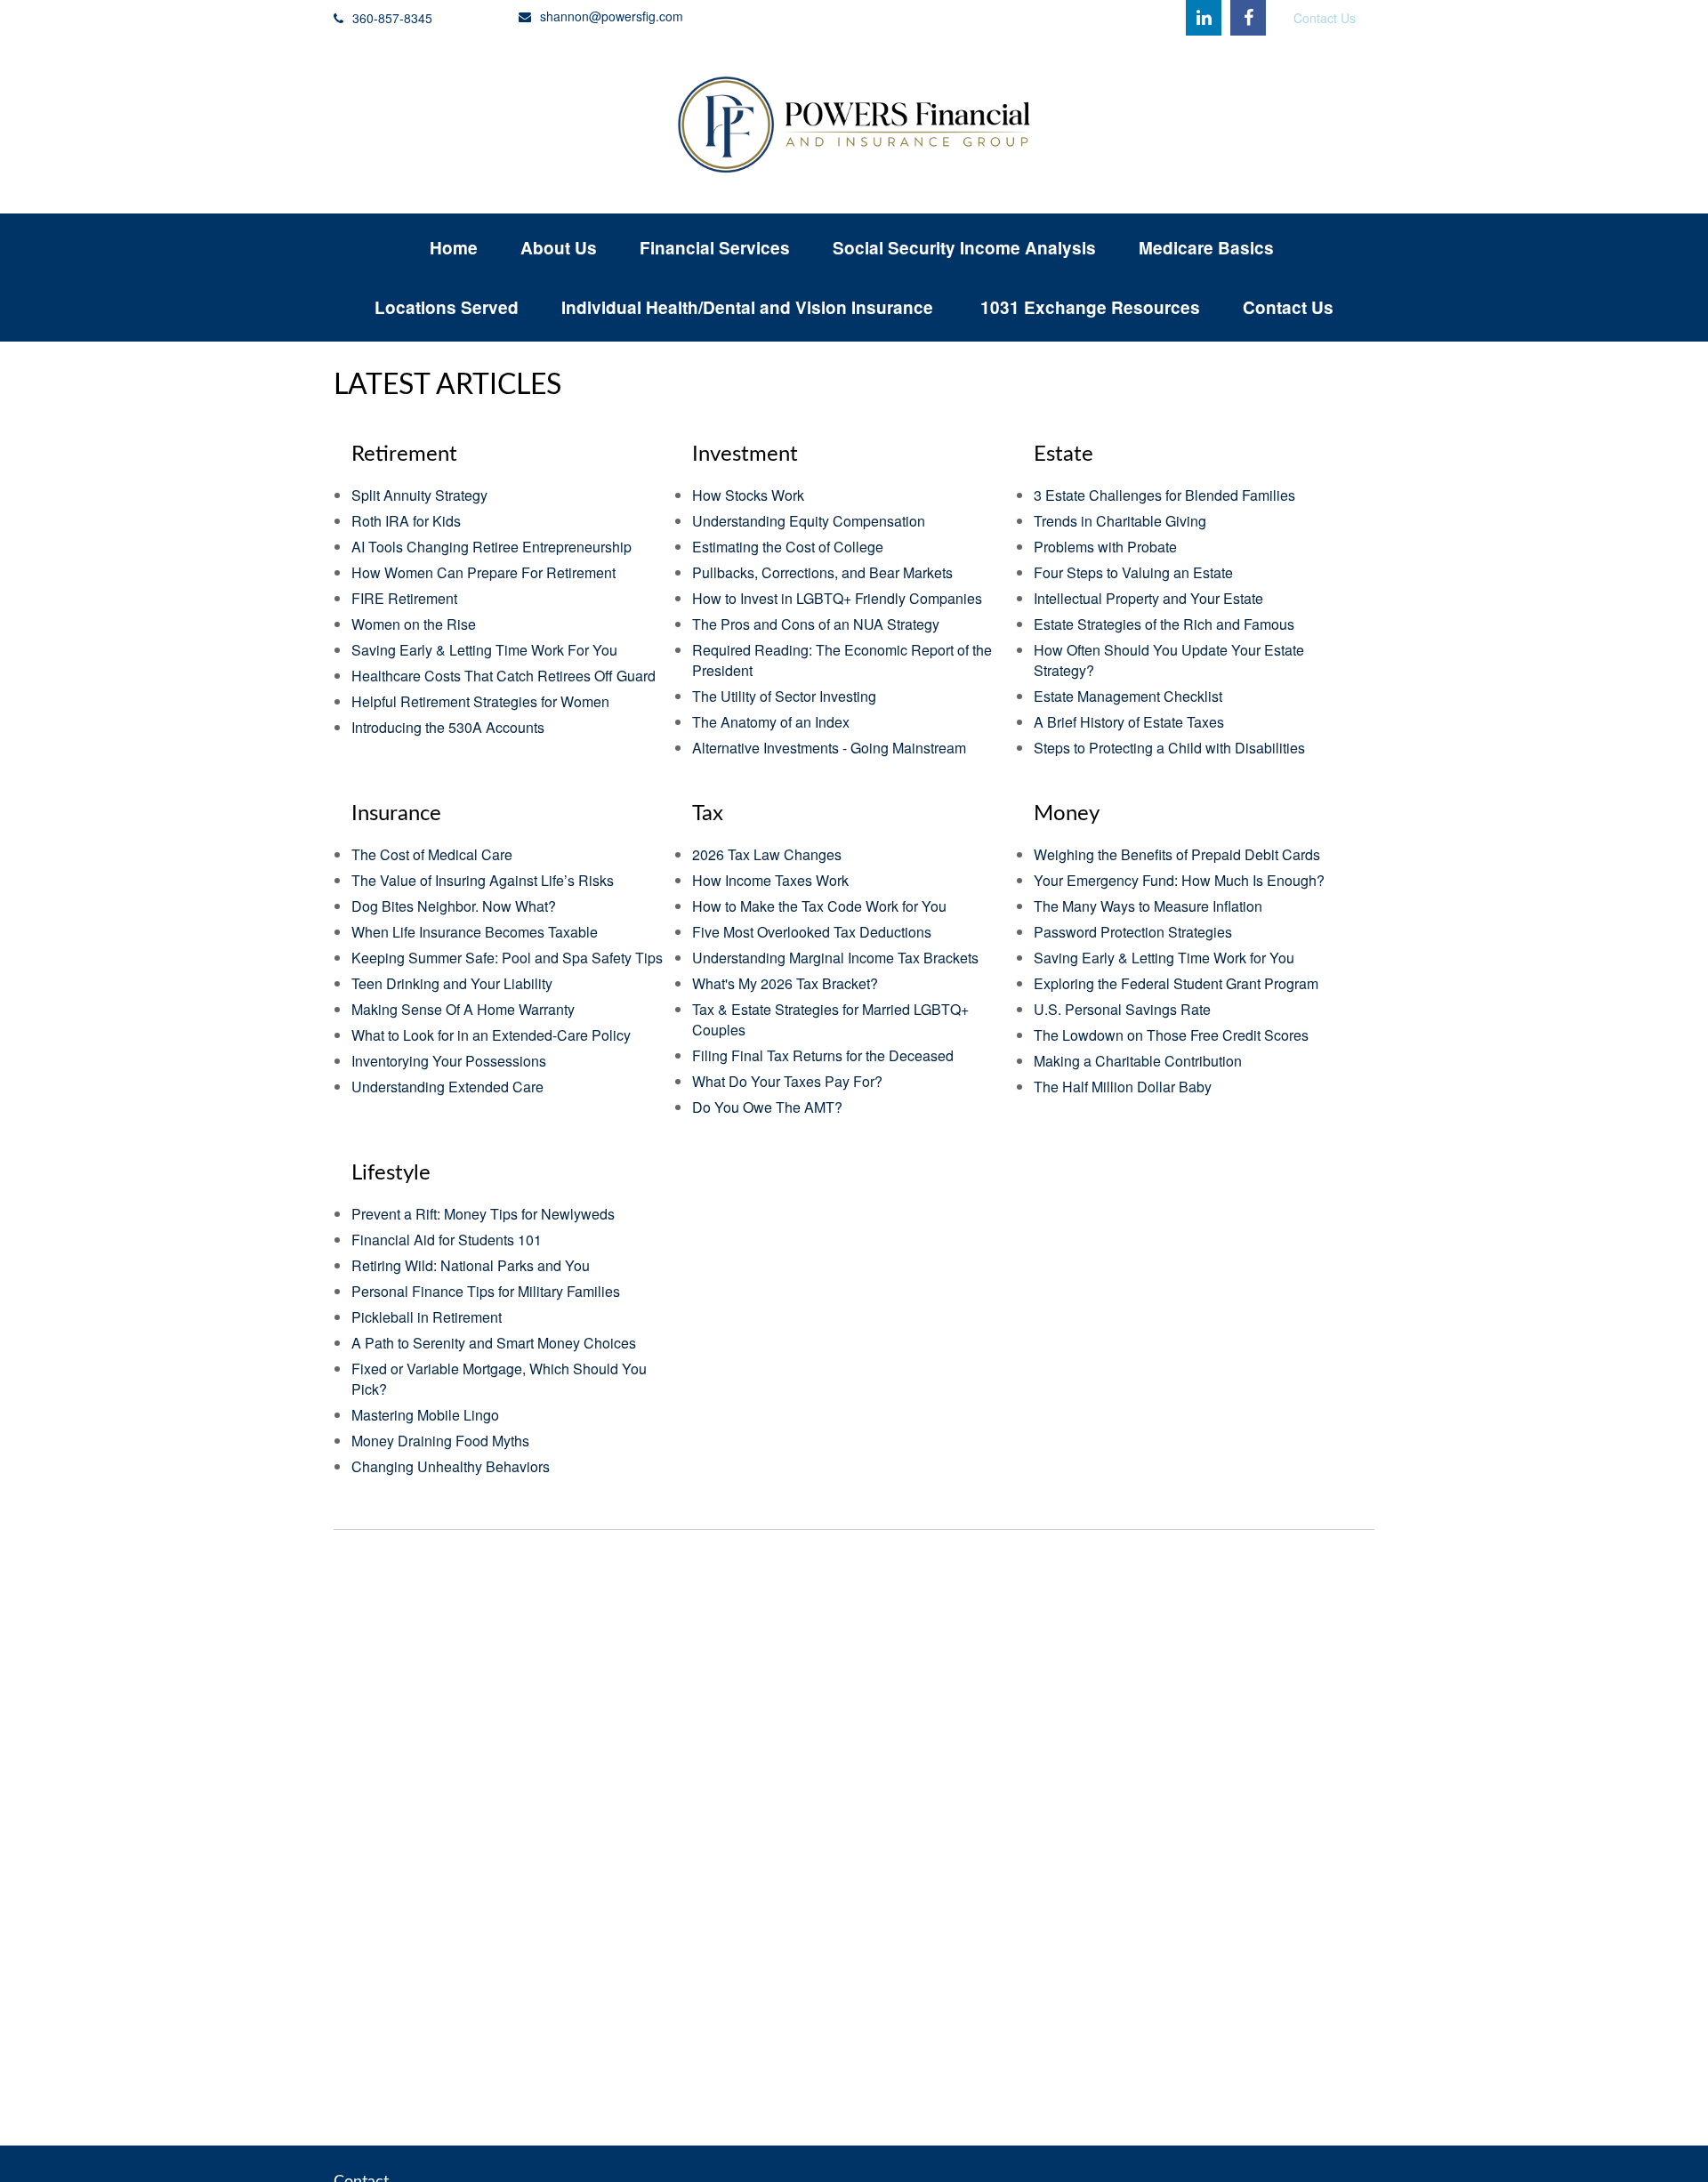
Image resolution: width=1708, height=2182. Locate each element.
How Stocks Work (748, 495)
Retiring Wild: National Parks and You (471, 1265)
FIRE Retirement (404, 598)
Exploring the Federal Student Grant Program (1176, 983)
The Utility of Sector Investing (784, 696)
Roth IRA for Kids (406, 521)
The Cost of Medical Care (432, 854)
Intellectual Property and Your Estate (1148, 598)
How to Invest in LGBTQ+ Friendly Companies (837, 598)
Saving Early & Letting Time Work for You (1164, 958)
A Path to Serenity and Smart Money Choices (494, 1343)
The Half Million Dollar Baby (1123, 1087)
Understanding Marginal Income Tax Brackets (835, 958)
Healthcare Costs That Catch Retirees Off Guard (504, 676)
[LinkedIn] (1204, 18)
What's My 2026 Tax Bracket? (785, 983)
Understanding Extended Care (447, 1087)
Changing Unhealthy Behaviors (451, 1466)
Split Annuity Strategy (419, 495)
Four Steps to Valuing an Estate (1133, 572)
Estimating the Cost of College (788, 547)
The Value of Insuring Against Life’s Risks (483, 880)
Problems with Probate (1105, 547)
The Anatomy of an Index (771, 722)
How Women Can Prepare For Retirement (483, 572)
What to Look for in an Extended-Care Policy (491, 1035)
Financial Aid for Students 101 (447, 1240)
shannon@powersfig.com (612, 16)
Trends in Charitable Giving (1120, 521)
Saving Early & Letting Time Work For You (484, 650)
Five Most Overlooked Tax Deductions (812, 932)
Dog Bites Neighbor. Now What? (454, 906)
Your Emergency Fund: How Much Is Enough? (1179, 880)
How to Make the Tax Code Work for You (819, 906)
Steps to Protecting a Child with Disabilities (1169, 748)
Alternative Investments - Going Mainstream (829, 748)
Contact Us (1325, 18)
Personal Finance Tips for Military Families (486, 1291)
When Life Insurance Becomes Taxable (475, 932)
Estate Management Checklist (1128, 696)
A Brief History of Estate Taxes (1129, 722)
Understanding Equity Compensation (809, 521)
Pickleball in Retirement (427, 1317)
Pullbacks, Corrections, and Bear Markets (822, 572)
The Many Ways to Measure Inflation (1148, 906)
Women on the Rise (414, 624)
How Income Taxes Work (770, 880)
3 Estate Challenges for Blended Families (1164, 495)
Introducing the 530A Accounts (448, 727)
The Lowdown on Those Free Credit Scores (1171, 1035)
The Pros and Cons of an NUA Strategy (816, 624)
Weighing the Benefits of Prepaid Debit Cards (1177, 854)
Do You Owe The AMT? (767, 1107)
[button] (454, 248)
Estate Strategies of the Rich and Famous (1164, 624)
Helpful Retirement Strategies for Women (480, 701)
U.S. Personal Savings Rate (1122, 1009)
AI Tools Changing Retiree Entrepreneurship (491, 547)
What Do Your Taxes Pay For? (787, 1081)
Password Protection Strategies (1133, 932)
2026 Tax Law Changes (767, 854)
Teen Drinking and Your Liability (452, 983)
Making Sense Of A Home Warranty (463, 1009)
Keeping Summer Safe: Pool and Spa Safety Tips (507, 958)
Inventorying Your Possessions (449, 1061)
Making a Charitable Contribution (1138, 1061)
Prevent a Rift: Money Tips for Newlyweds (483, 1214)
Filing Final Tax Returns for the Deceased (823, 1055)
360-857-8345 (392, 18)
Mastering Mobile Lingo (425, 1415)
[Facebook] (1248, 18)
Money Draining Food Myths (440, 1441)
